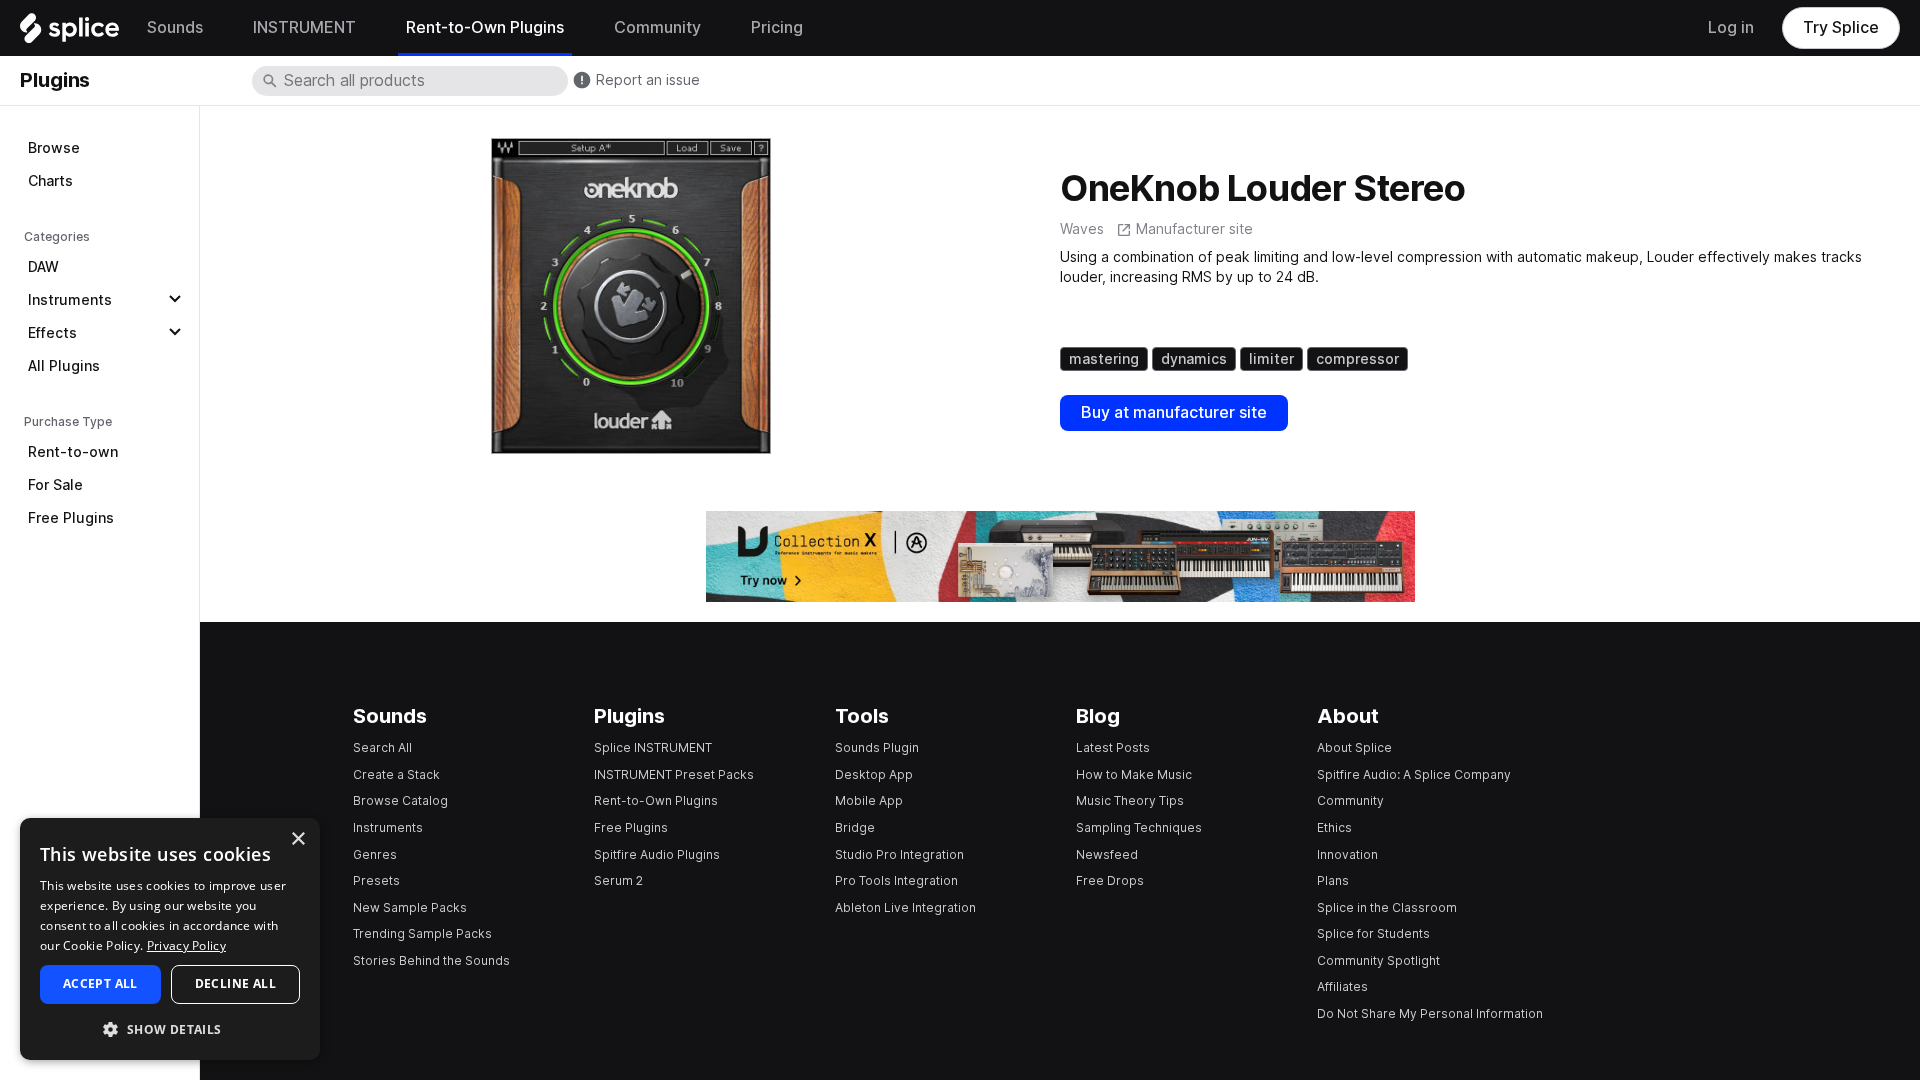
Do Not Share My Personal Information (1430, 1013)
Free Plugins (71, 518)
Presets (376, 880)
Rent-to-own (73, 452)
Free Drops (1110, 880)
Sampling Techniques (1139, 827)
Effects (52, 333)
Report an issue (648, 80)
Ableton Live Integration (905, 907)
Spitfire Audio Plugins (657, 854)
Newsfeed (1107, 854)
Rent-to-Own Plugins (656, 800)
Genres (375, 854)
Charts (50, 181)
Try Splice (1841, 27)
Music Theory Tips (1130, 800)
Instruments (70, 300)
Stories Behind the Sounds (431, 960)
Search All (382, 747)
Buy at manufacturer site (1174, 412)
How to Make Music (1134, 774)
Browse (54, 148)
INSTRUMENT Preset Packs (674, 774)
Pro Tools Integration (896, 880)
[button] (170, 1028)
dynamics (1194, 359)
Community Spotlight (1378, 960)
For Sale (55, 485)
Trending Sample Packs (422, 933)
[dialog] (170, 939)
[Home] (69, 33)
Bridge (855, 827)
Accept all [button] (100, 983)
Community (1350, 800)
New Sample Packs (410, 907)
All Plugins (64, 366)
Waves (1082, 229)
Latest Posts (1113, 747)
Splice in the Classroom (1387, 907)
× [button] (297, 839)
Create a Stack (396, 774)
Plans (1333, 880)
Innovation (1347, 854)
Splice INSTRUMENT (653, 747)
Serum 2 (618, 880)
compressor (1357, 359)
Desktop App (874, 774)
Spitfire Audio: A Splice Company (1414, 774)
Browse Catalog (400, 800)
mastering (1104, 359)
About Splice (1354, 747)
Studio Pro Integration (899, 854)
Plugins (55, 80)
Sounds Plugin (877, 747)
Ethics (1334, 827)
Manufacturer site (1194, 229)
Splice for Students (1373, 933)
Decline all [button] (235, 983)
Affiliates (1342, 986)
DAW (43, 267)
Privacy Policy (186, 945)
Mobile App (869, 800)
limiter (1271, 359)
